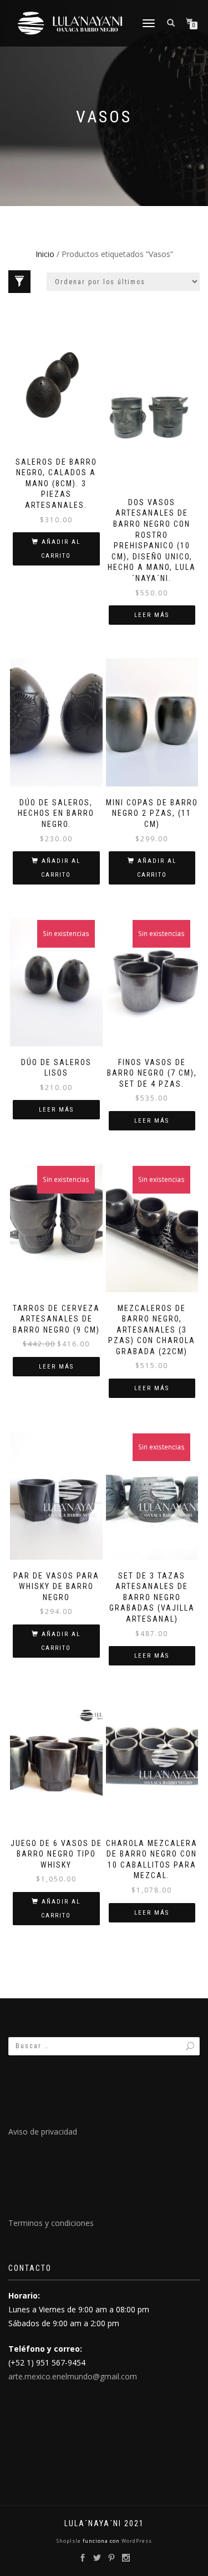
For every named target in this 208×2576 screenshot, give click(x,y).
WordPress (136, 2541)
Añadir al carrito (61, 549)
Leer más (152, 615)
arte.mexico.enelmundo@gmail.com (73, 2376)
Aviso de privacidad (43, 2132)
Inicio (45, 254)
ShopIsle (70, 2541)
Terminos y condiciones (51, 2223)
